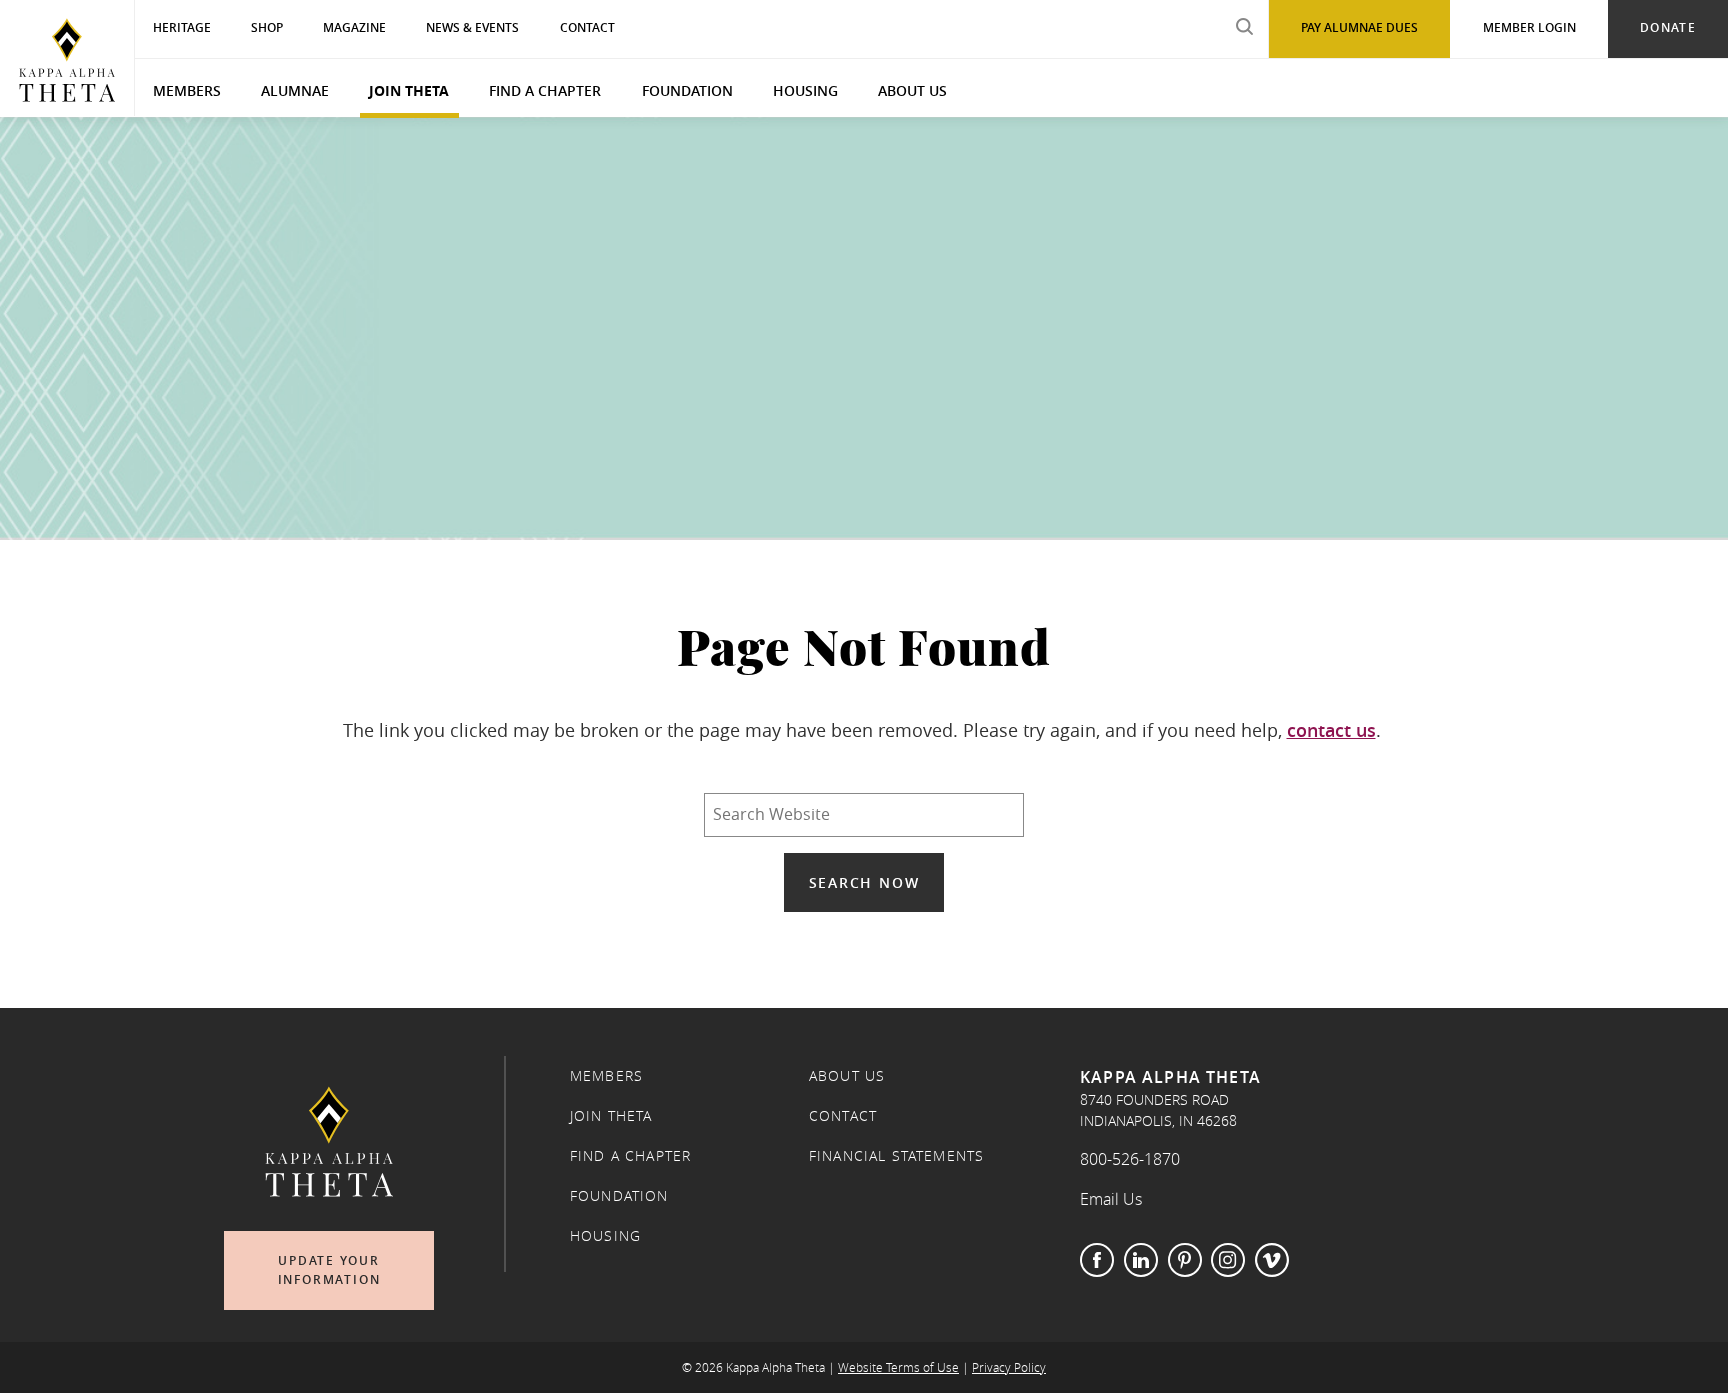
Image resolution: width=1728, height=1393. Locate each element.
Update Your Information (329, 1270)
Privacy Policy (1009, 1367)
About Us (912, 90)
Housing (805, 90)
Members (187, 90)
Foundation (687, 90)
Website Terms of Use (898, 1367)
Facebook (1097, 1260)
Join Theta (409, 90)
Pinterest (1185, 1260)
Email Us (1111, 1199)
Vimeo (1272, 1260)
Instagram (1228, 1260)
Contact (843, 1116)
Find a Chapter (545, 90)
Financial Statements (896, 1156)
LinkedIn (1141, 1260)
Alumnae (295, 90)
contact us (1331, 730)
